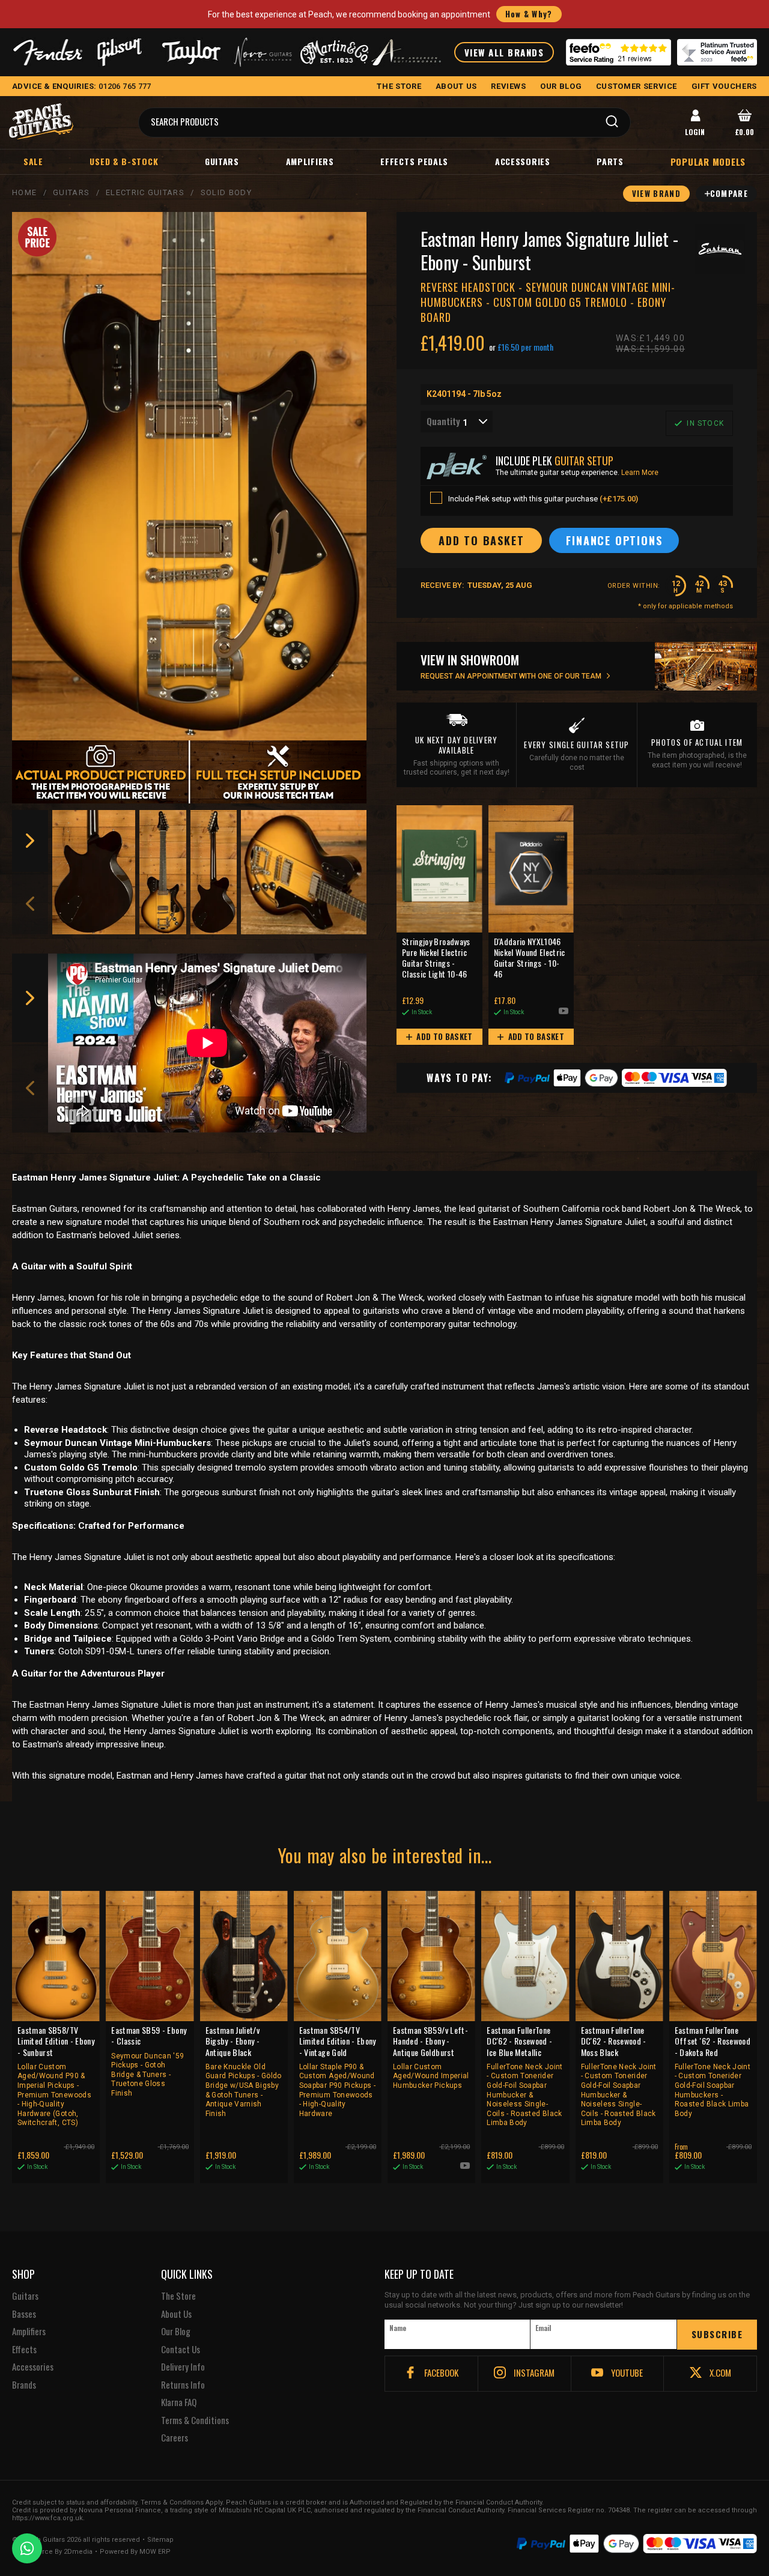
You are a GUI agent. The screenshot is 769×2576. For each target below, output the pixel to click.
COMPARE (729, 193)
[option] (94, 872)
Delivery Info (183, 2367)
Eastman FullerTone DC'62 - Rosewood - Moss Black (619, 2076)
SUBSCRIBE (717, 2334)
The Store (178, 2296)
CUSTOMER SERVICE (637, 86)
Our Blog (176, 2332)
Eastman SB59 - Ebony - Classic (149, 2061)
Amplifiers (310, 161)
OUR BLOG (561, 86)
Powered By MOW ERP (135, 2552)
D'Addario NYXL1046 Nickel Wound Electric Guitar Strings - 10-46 (530, 958)
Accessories (523, 161)
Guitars (222, 161)
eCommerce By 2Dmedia (52, 2552)
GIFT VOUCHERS (724, 86)
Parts (610, 161)
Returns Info (183, 2385)
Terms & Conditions (195, 2420)
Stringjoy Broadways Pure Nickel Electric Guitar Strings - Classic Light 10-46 (436, 958)
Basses (24, 2314)
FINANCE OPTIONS (614, 540)
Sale (33, 161)
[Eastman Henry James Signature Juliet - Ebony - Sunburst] (189, 476)
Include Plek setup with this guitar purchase (543, 499)
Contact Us (181, 2350)
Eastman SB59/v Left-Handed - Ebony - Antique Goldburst (431, 2057)
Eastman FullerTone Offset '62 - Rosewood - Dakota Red (713, 2071)
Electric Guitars (145, 192)
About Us (176, 2314)
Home (24, 192)
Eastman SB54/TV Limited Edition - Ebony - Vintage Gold (338, 2071)
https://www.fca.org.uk (47, 2518)
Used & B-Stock (124, 161)
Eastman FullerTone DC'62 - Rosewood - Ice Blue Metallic (524, 2076)
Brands (24, 2385)
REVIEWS (509, 86)
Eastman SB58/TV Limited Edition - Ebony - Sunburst (56, 2076)
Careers (175, 2438)
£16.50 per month (525, 347)
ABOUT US (456, 86)
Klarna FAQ (179, 2402)
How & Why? (529, 14)
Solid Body (226, 192)
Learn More (640, 473)
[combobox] (457, 422)
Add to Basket (444, 1036)
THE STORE (399, 86)
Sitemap (160, 2540)
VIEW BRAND (656, 193)
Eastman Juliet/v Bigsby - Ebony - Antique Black (244, 2071)
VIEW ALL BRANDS (504, 52)
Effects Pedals (414, 161)
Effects (24, 2350)
